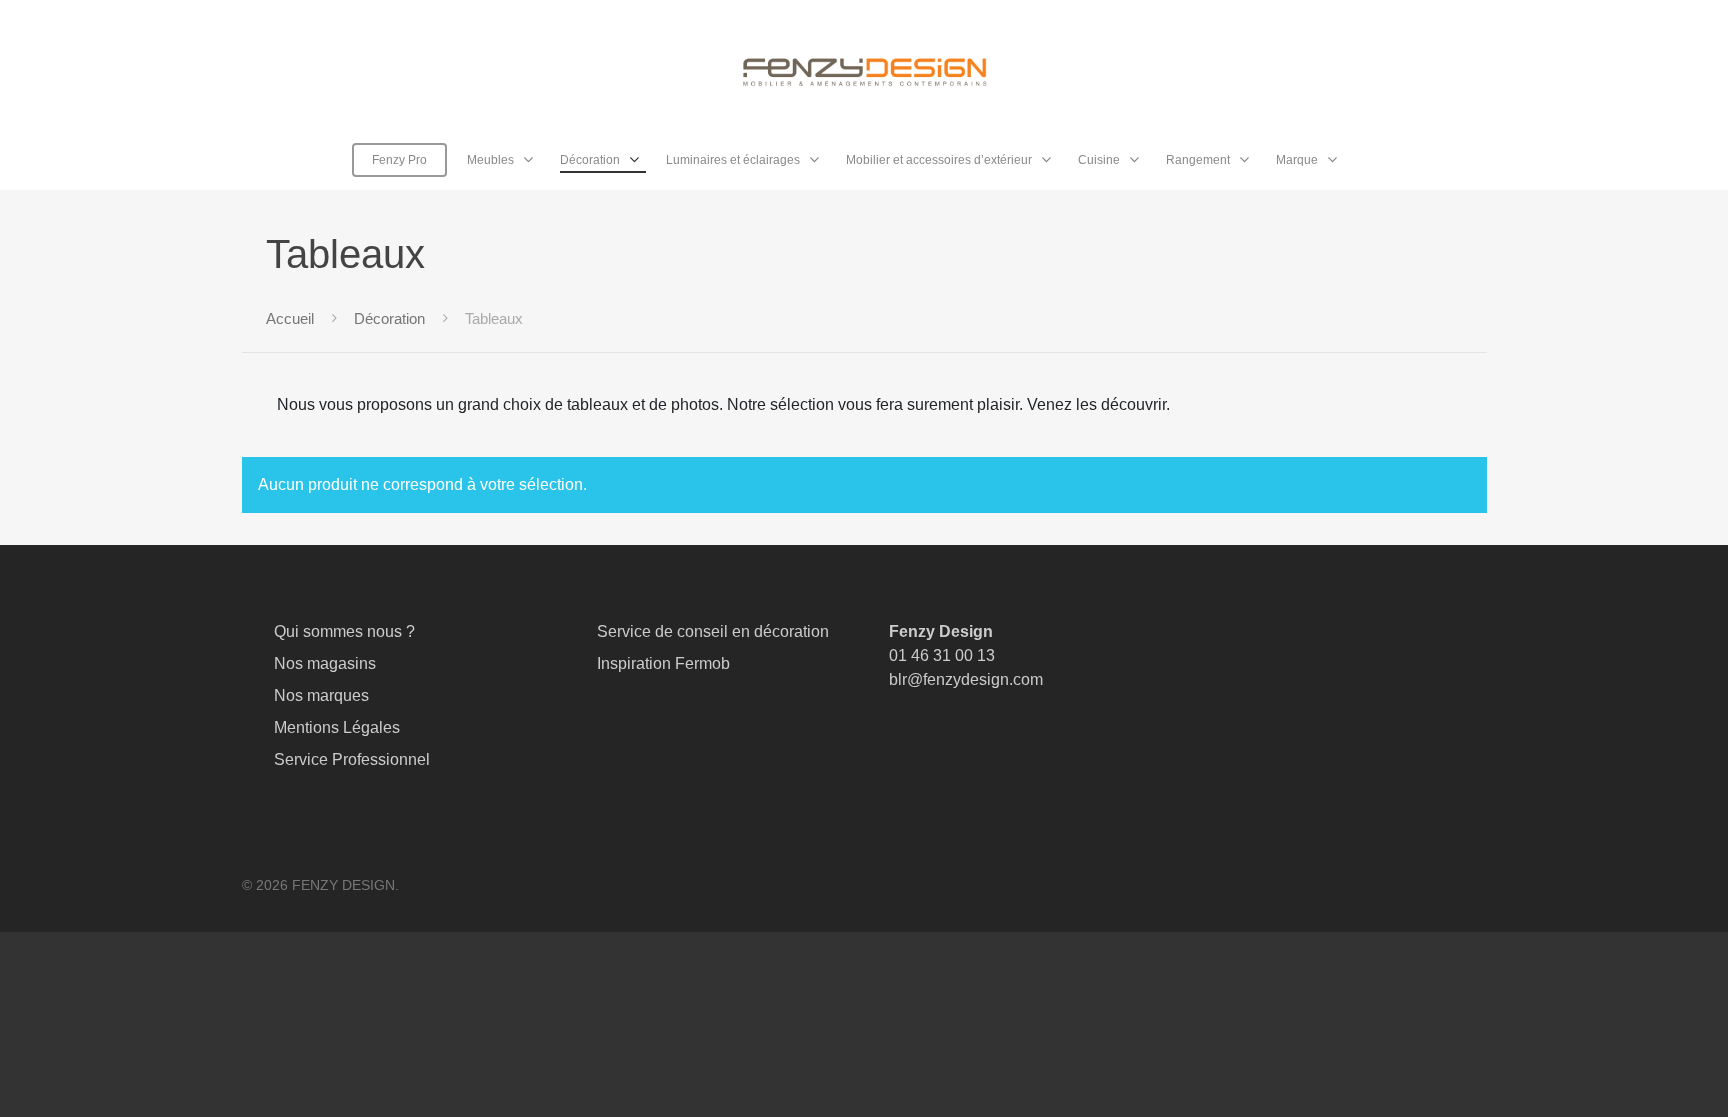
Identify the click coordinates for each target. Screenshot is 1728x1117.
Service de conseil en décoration (713, 631)
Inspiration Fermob (663, 663)
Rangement (1198, 160)
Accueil (290, 319)
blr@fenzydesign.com (966, 679)
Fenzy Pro (399, 160)
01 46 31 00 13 (942, 655)
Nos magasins (325, 663)
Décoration (590, 160)
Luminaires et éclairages (733, 160)
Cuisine (1099, 160)
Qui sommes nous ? (344, 631)
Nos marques (321, 695)
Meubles (490, 160)
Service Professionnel (352, 759)
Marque (1297, 160)
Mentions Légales (337, 727)
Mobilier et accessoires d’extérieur (939, 160)
